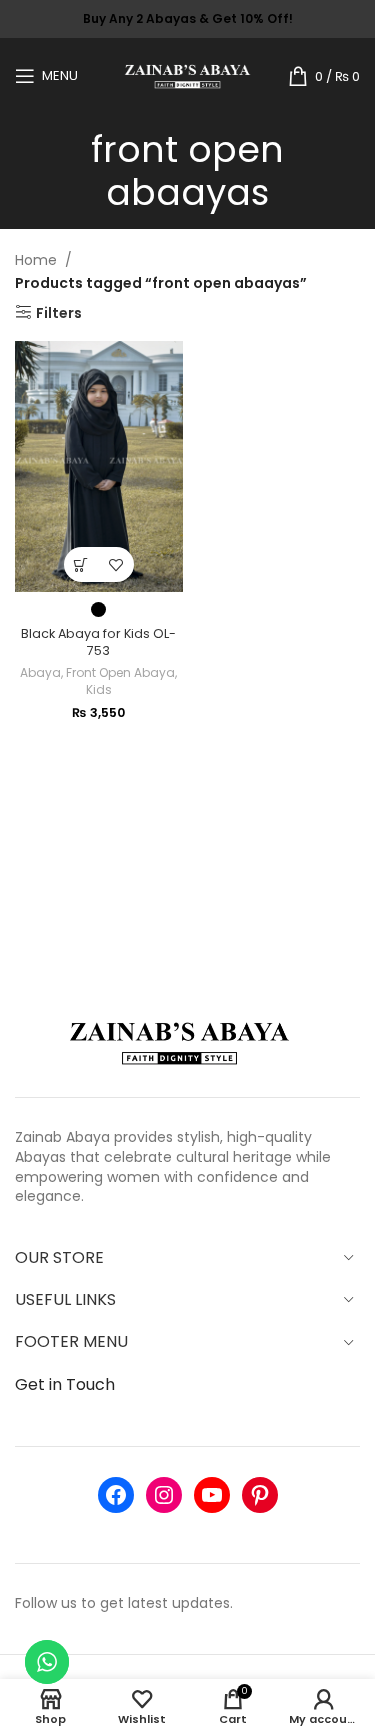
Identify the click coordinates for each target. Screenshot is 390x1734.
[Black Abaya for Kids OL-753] (99, 466)
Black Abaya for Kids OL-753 (98, 642)
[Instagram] (164, 1495)
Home (36, 260)
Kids (99, 689)
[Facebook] (116, 1495)
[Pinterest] (260, 1495)
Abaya (40, 672)
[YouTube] (212, 1495)
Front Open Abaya (120, 672)
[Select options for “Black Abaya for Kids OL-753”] (81, 564)
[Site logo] (187, 74)
